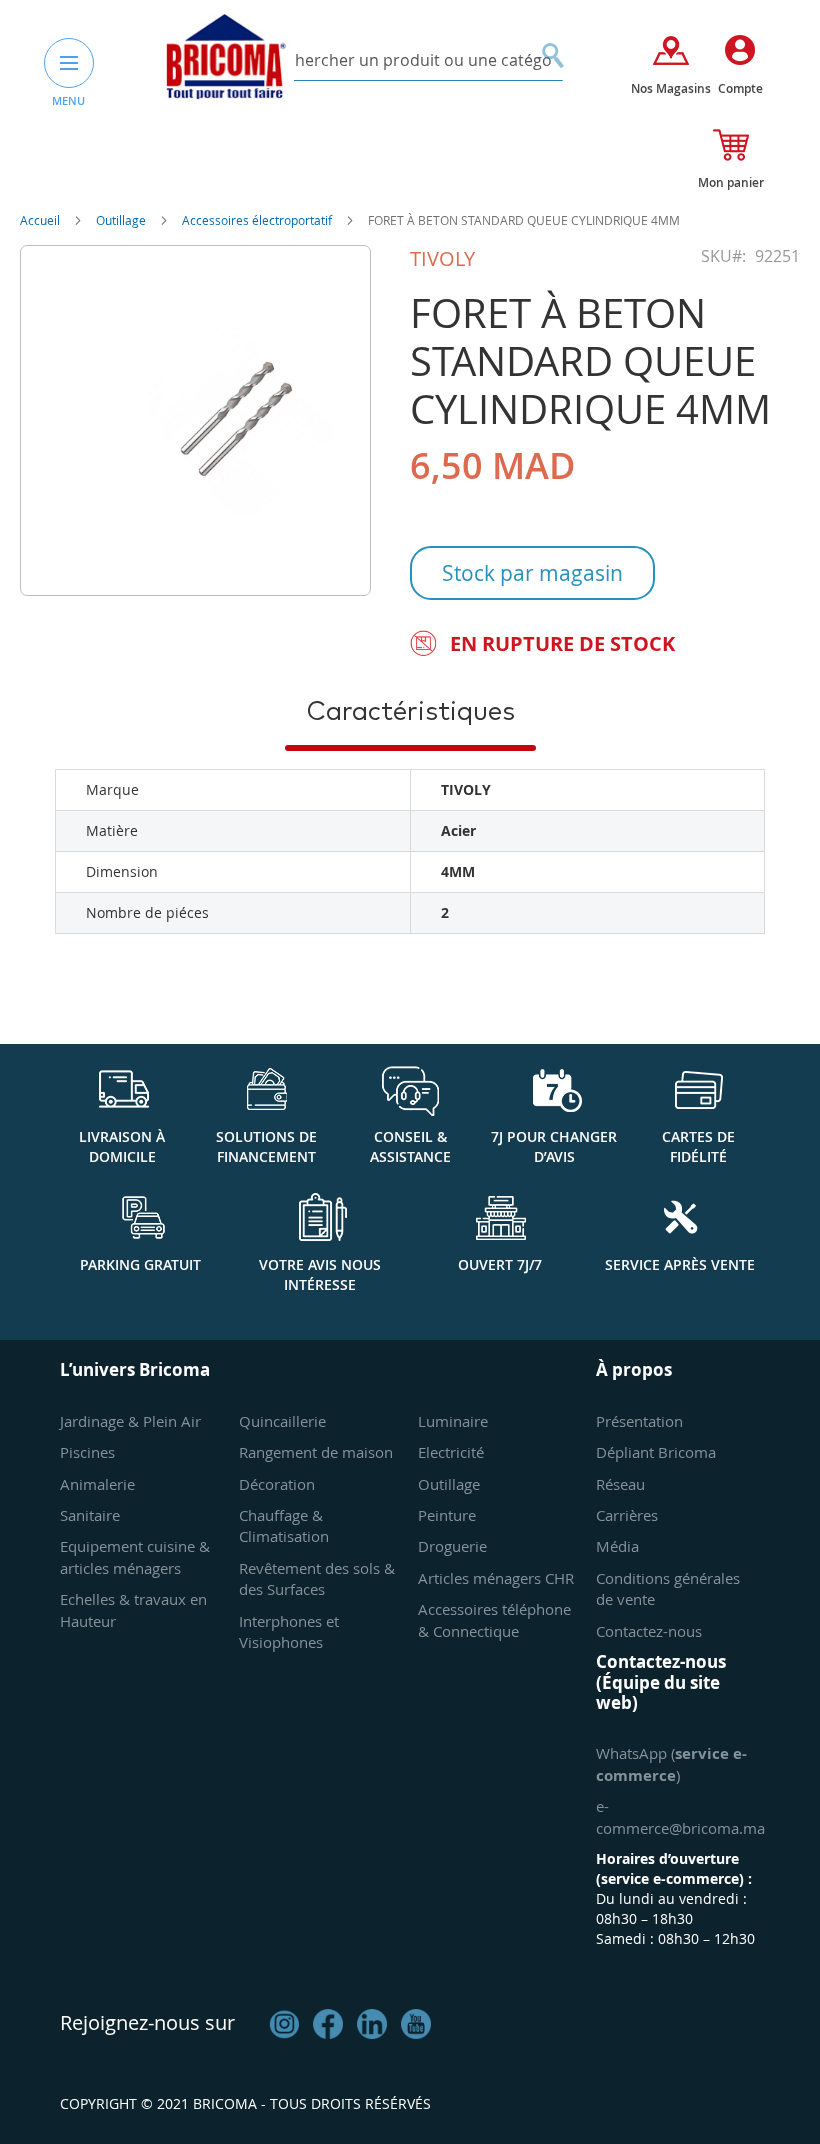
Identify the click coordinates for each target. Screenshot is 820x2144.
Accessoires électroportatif (258, 220)
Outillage (122, 220)
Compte (740, 88)
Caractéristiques (410, 712)
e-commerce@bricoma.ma (680, 1816)
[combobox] (410, 60)
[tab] (410, 711)
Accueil (41, 220)
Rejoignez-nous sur (147, 2022)
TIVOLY (442, 258)
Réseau (620, 1484)
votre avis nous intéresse (320, 1274)
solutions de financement (266, 1146)
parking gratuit (140, 1264)
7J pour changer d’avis (554, 1146)
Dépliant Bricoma (656, 1452)
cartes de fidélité (698, 1146)
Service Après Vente (680, 1264)
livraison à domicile (122, 1146)
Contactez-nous (649, 1631)
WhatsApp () (671, 1763)
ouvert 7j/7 (500, 1264)
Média (617, 1546)
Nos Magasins (671, 88)
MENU (68, 100)
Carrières (627, 1515)
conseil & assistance (410, 1146)
